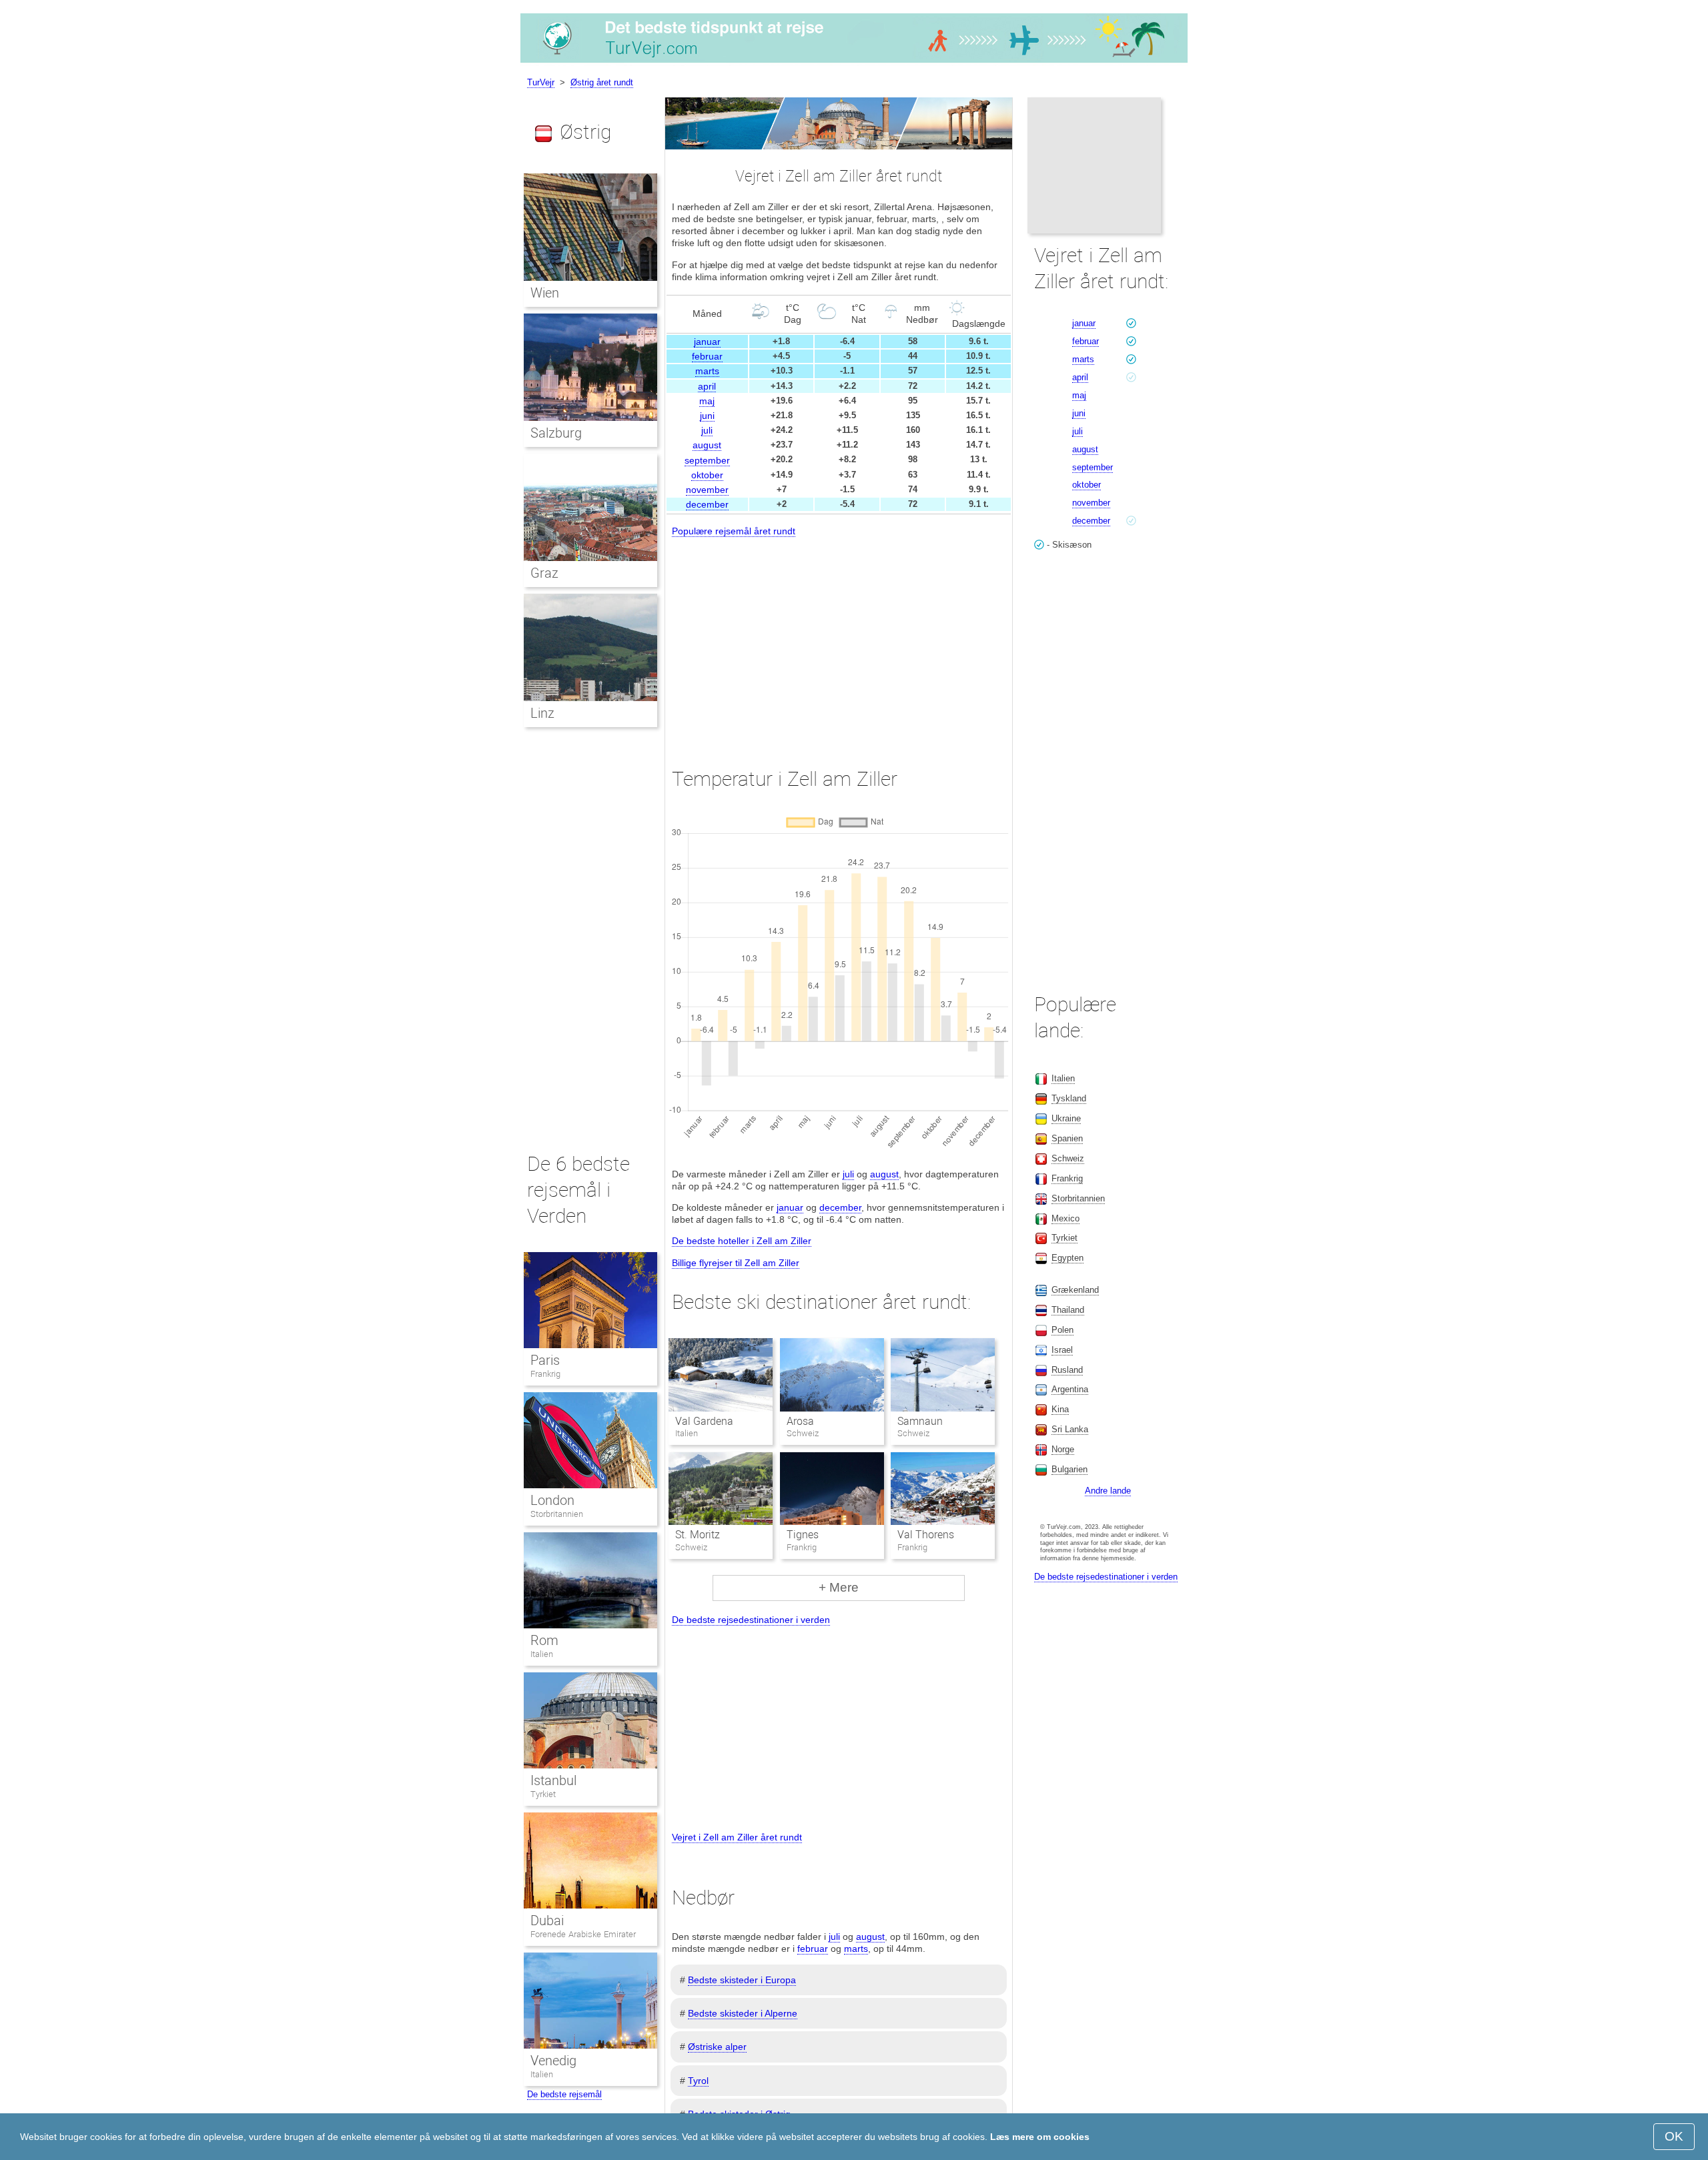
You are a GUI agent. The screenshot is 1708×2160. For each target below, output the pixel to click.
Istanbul (553, 1780)
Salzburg (556, 433)
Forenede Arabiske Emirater (583, 1934)
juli (707, 430)
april (707, 386)
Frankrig (545, 1374)
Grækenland (1075, 1290)
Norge (1063, 1449)
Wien (545, 293)
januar (707, 342)
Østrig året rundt (602, 82)
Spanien (1067, 1138)
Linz (542, 713)
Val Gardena (704, 1421)
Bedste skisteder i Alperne (743, 2013)
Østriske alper (717, 2047)
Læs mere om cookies (1040, 2137)
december (707, 504)
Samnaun (920, 1421)
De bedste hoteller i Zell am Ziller (742, 1241)
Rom (544, 1640)
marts (707, 371)
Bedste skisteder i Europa (742, 1980)
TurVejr (541, 82)
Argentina (1070, 1389)
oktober (707, 475)
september (707, 460)
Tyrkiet (543, 1794)
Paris (545, 1360)
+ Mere (839, 1587)
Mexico (1065, 1218)
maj (707, 401)
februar (707, 356)
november (707, 490)
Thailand (1068, 1310)
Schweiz (1068, 1158)
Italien (542, 1654)
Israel (1062, 1350)
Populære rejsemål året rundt (734, 531)
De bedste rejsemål (564, 2094)
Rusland (1067, 1370)
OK (1674, 2136)
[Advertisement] (839, 640)
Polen (1062, 1330)
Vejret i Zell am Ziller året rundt (737, 1837)
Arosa (800, 1421)
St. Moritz (698, 1535)
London (552, 1500)
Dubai (547, 1921)
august (707, 445)
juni (707, 416)
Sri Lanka (1070, 1429)
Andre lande (1108, 1491)
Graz (544, 573)
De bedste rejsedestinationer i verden (751, 1620)
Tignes (803, 1535)
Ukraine (1066, 1118)
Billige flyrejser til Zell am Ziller (736, 1263)
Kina (1060, 1409)
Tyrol (698, 2081)
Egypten (1067, 1258)
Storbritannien (557, 1514)
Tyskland (1069, 1098)
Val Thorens (926, 1535)
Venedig (553, 2061)
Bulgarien (1070, 1469)
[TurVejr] (854, 63)
